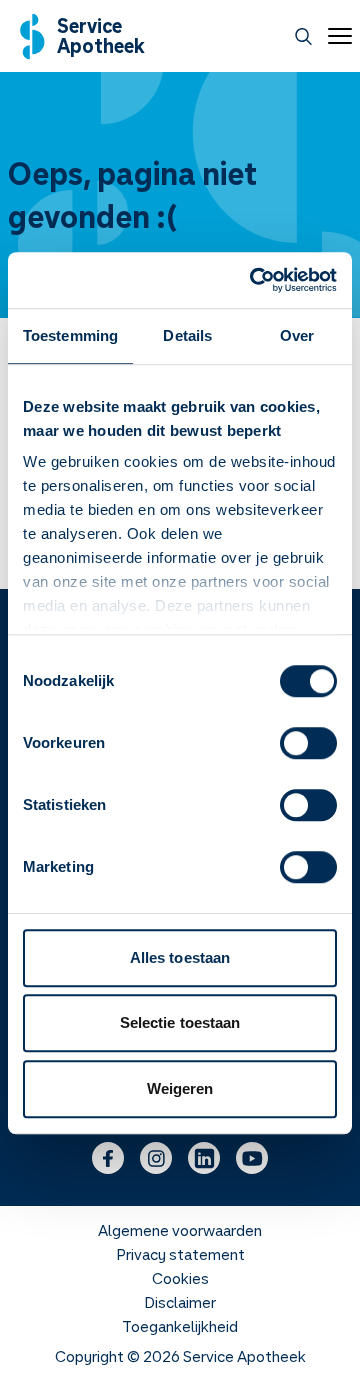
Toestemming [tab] (70, 335)
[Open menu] (336, 36)
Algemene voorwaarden (180, 1230)
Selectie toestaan (180, 1022)
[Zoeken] (303, 36)
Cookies (180, 1278)
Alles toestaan (180, 957)
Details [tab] (187, 335)
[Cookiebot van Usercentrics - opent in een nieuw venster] (254, 280)
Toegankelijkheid (180, 1326)
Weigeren (180, 1088)
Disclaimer (180, 1302)
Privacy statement (180, 1254)
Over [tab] (297, 335)
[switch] (308, 743)
